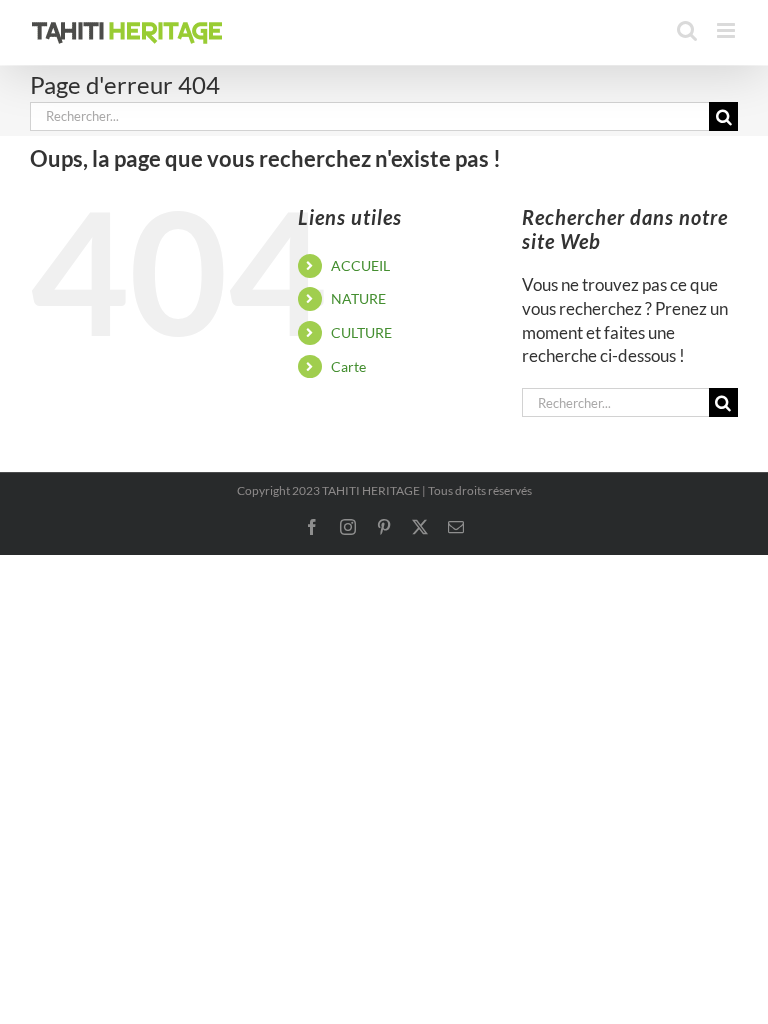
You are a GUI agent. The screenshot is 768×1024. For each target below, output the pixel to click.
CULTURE (361, 332)
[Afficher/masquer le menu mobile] (727, 30)
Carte (348, 366)
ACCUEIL (360, 265)
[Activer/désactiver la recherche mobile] (687, 30)
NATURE (358, 298)
